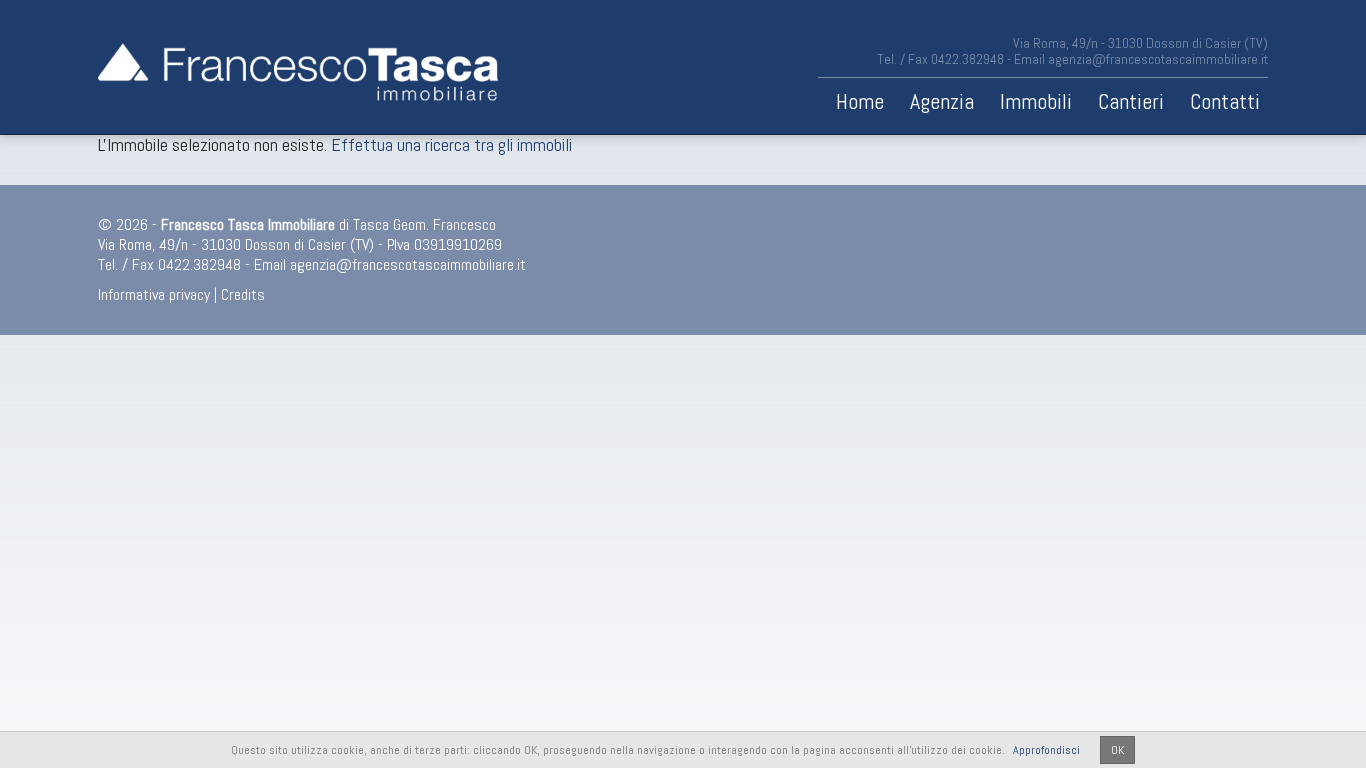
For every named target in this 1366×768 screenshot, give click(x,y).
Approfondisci (1046, 750)
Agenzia (942, 101)
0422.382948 (967, 59)
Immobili (1036, 101)
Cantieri (1131, 101)
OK (1117, 750)
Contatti (1225, 101)
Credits (243, 294)
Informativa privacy (154, 294)
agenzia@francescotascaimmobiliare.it (1158, 59)
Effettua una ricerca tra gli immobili (451, 144)
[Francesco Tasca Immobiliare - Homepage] (298, 67)
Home (860, 101)
